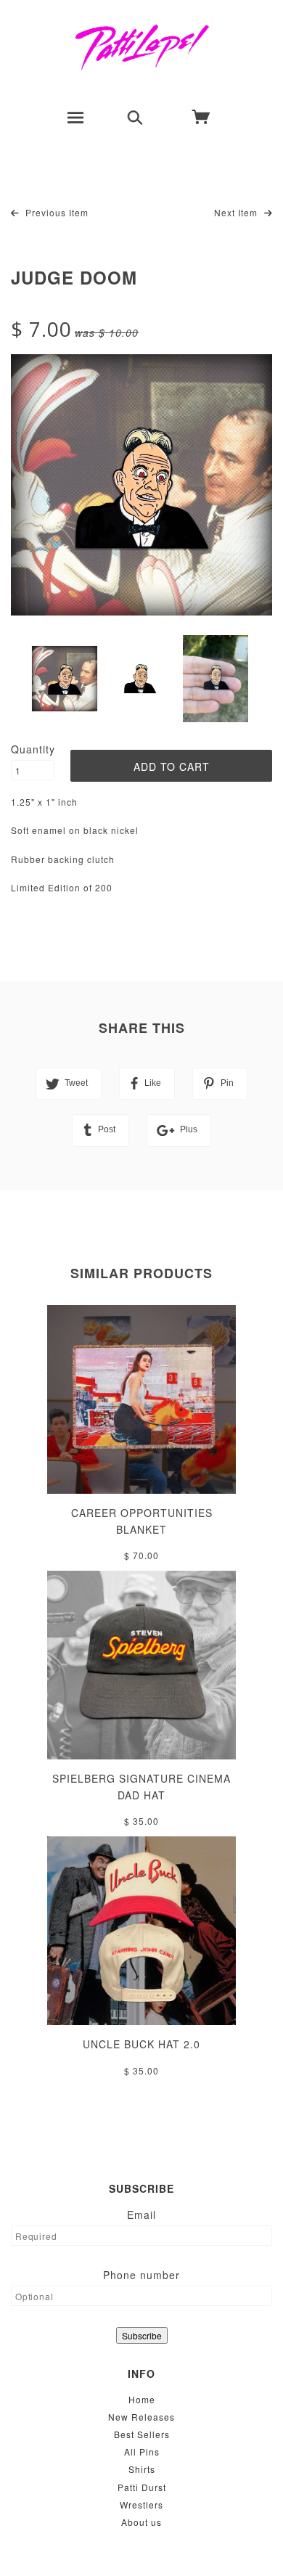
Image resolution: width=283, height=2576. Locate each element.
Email (141, 2215)
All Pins (142, 2452)
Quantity (33, 749)
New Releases (141, 2417)
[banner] (142, 47)
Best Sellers (142, 2434)
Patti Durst (142, 2487)
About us (141, 2522)
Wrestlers (141, 2505)
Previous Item (56, 212)
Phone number (141, 2275)
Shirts (142, 2469)
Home (142, 2399)
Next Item (237, 212)
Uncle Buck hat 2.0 (141, 2044)
